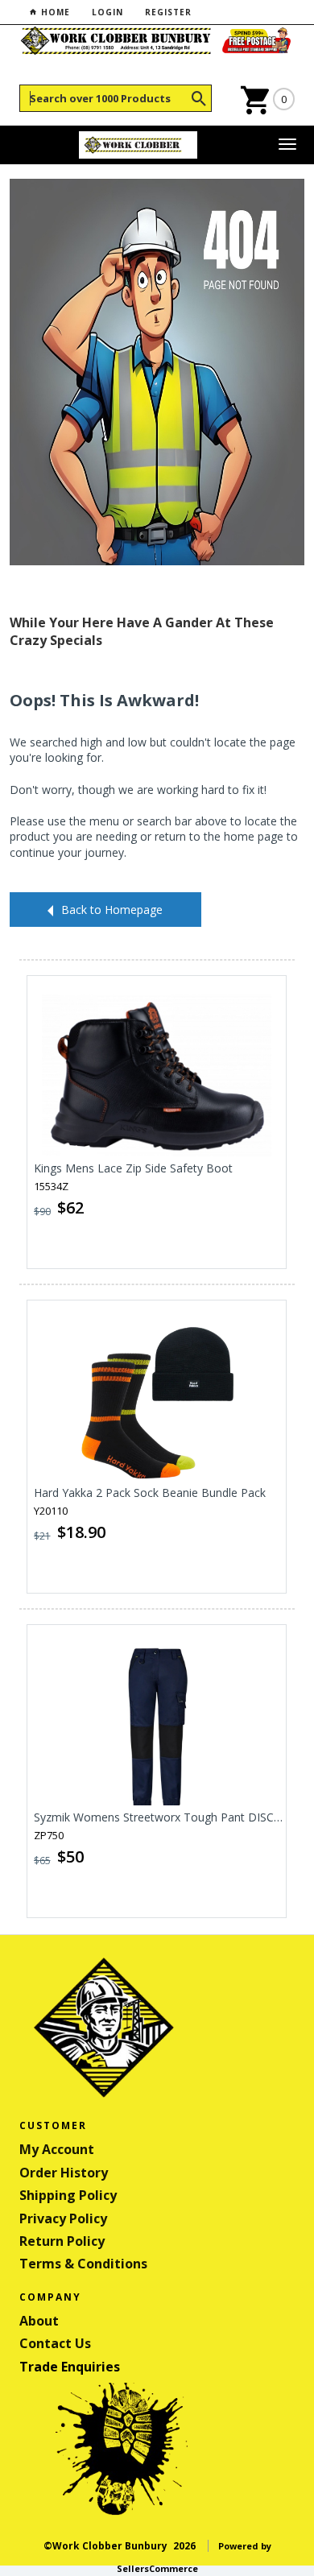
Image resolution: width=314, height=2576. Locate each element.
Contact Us (55, 2343)
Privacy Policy (63, 2218)
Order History (64, 2173)
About (39, 2321)
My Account (57, 2149)
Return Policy (62, 2241)
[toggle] (287, 145)
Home (54, 12)
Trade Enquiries (70, 2367)
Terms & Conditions (83, 2264)
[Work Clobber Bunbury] (138, 145)
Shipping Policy (68, 2195)
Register (168, 12)
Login (107, 12)
